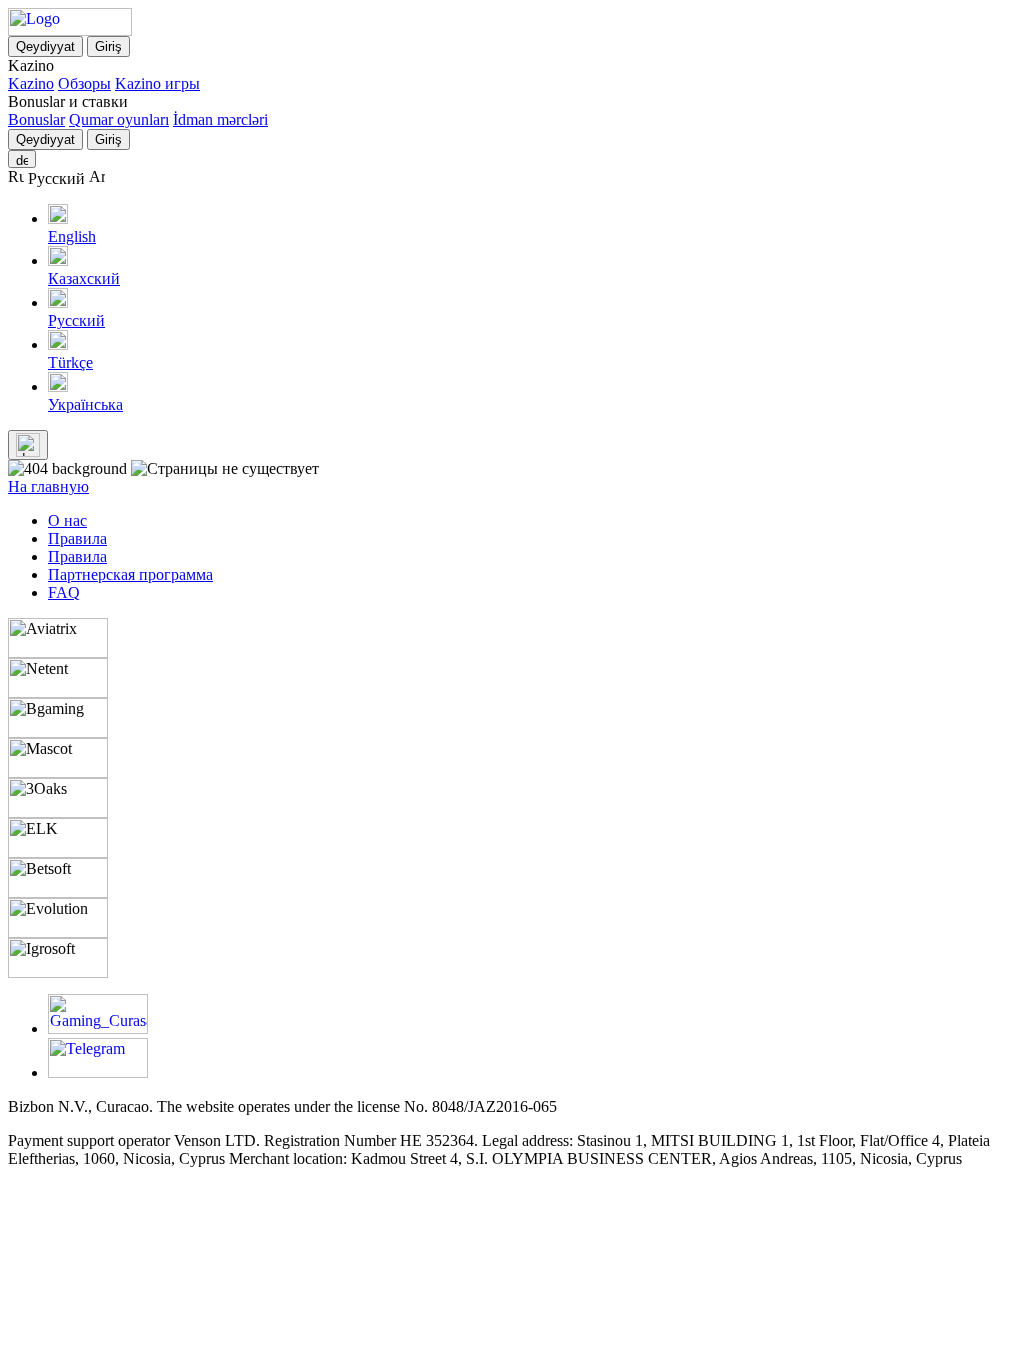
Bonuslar (36, 119)
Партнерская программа (130, 574)
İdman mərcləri (220, 119)
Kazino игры (157, 83)
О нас (67, 520)
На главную (48, 486)
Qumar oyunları (119, 119)
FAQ (64, 592)
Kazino (31, 83)
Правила (77, 538)
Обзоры (84, 83)
